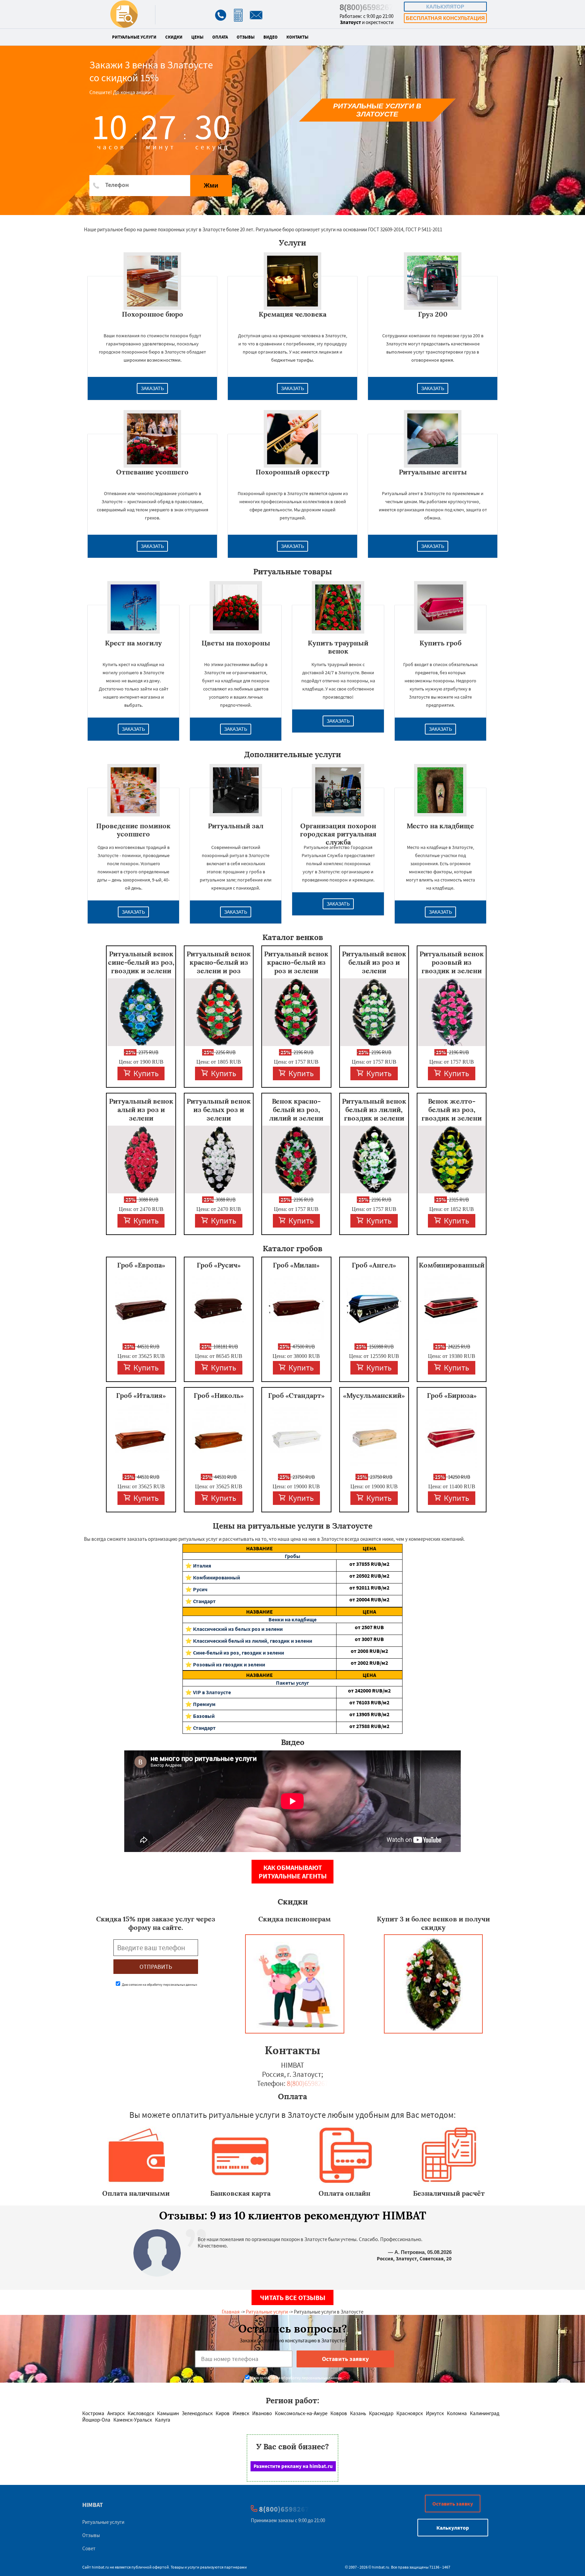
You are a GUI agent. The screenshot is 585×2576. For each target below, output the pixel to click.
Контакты (297, 37)
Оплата (220, 37)
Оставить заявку (453, 2504)
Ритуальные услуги (134, 37)
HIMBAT (93, 2505)
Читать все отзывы (293, 2297)
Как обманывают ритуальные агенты (293, 1872)
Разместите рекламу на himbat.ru (293, 2466)
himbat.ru (100, 2567)
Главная (231, 2312)
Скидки (174, 37)
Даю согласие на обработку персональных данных (159, 1985)
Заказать (152, 388)
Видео (270, 37)
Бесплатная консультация (445, 18)
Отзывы (246, 37)
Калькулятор (445, 7)
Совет (89, 2548)
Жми (211, 185)
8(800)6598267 (366, 7)
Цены (197, 37)
